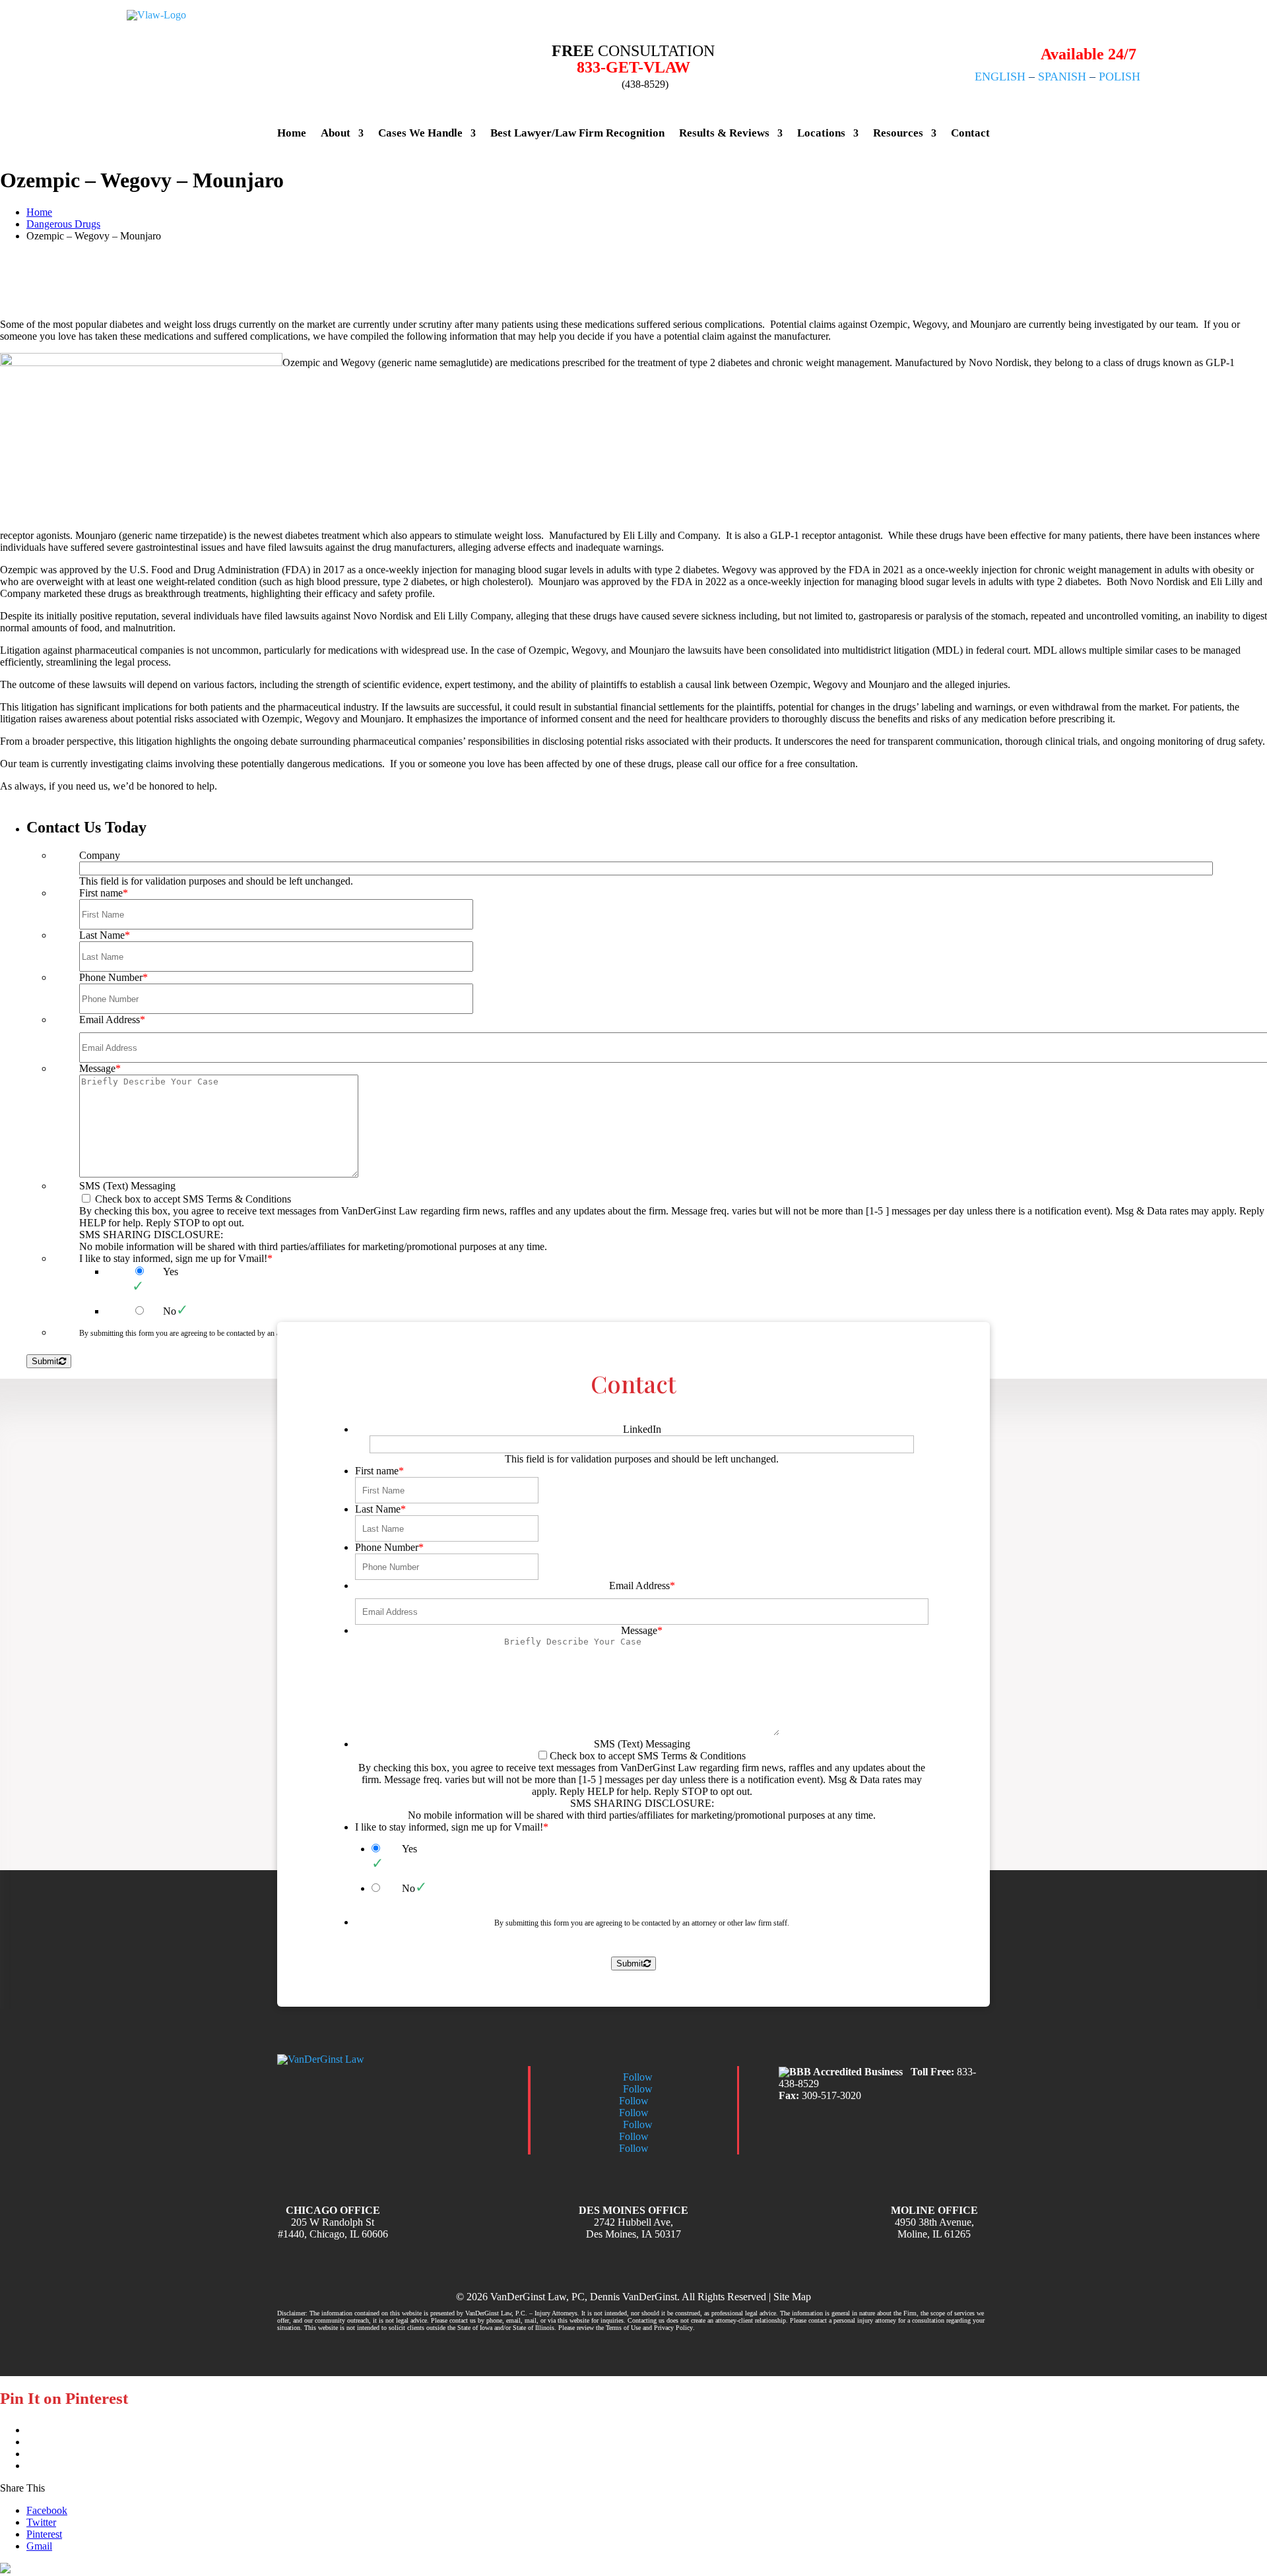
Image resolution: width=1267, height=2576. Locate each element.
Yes (409, 1849)
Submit (630, 1963)
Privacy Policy (673, 2328)
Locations (821, 133)
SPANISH (1062, 77)
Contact (970, 133)
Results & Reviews (724, 133)
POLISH (1120, 77)
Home (292, 133)
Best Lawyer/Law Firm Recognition (577, 133)
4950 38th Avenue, (934, 2222)
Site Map (792, 2297)
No (408, 1888)
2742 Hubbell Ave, (633, 2222)
